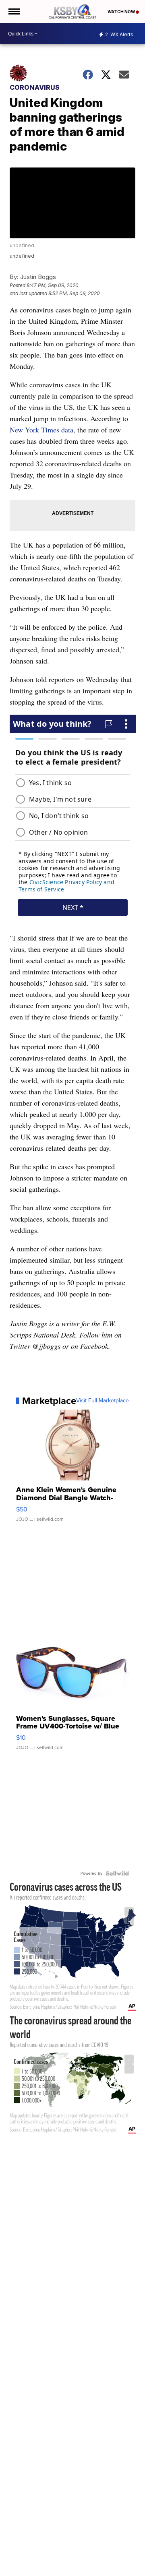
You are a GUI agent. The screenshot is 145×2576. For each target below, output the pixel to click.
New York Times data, (42, 430)
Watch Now (122, 12)
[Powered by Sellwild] (117, 1873)
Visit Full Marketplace (103, 1401)
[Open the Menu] (13, 11)
